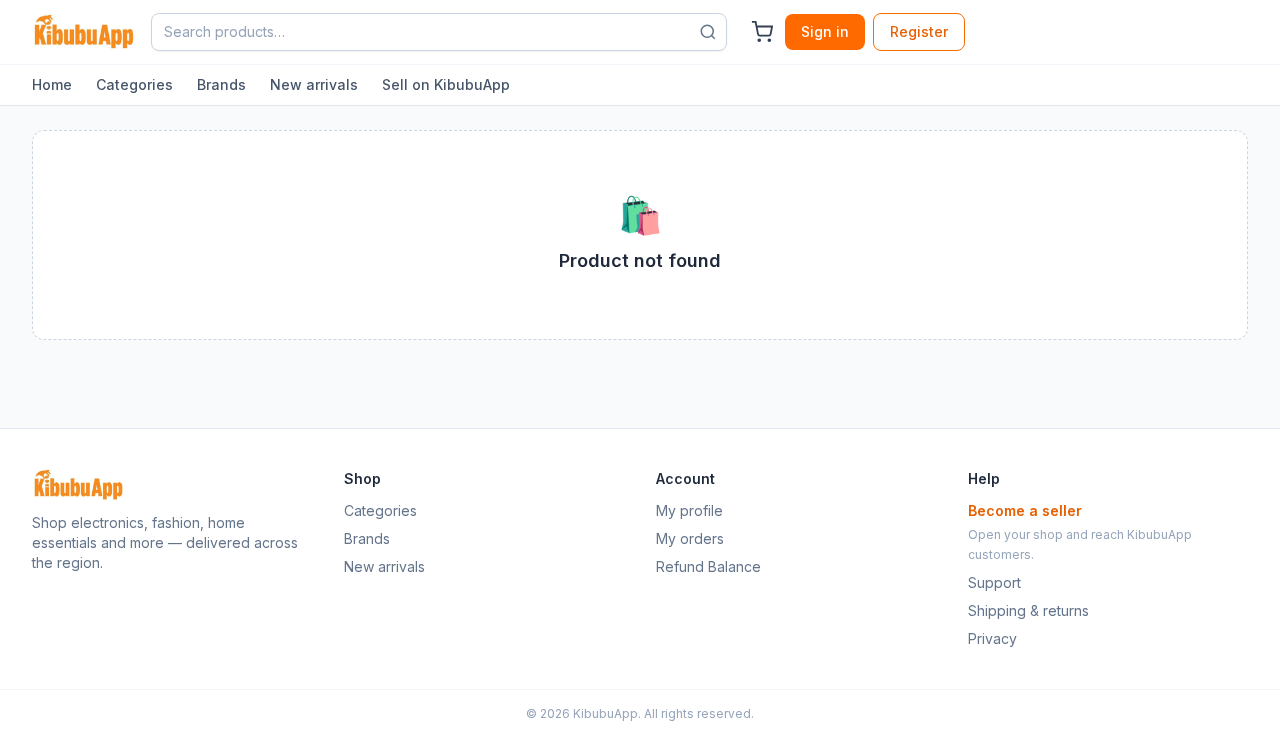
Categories (134, 84)
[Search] (708, 32)
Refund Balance (708, 566)
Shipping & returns (1028, 610)
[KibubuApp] (83, 32)
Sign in (825, 31)
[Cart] (762, 32)
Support (994, 582)
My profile (689, 510)
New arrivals (314, 84)
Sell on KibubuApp (446, 84)
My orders (690, 538)
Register (919, 31)
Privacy (992, 638)
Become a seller (1025, 510)
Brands (221, 84)
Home (52, 84)
